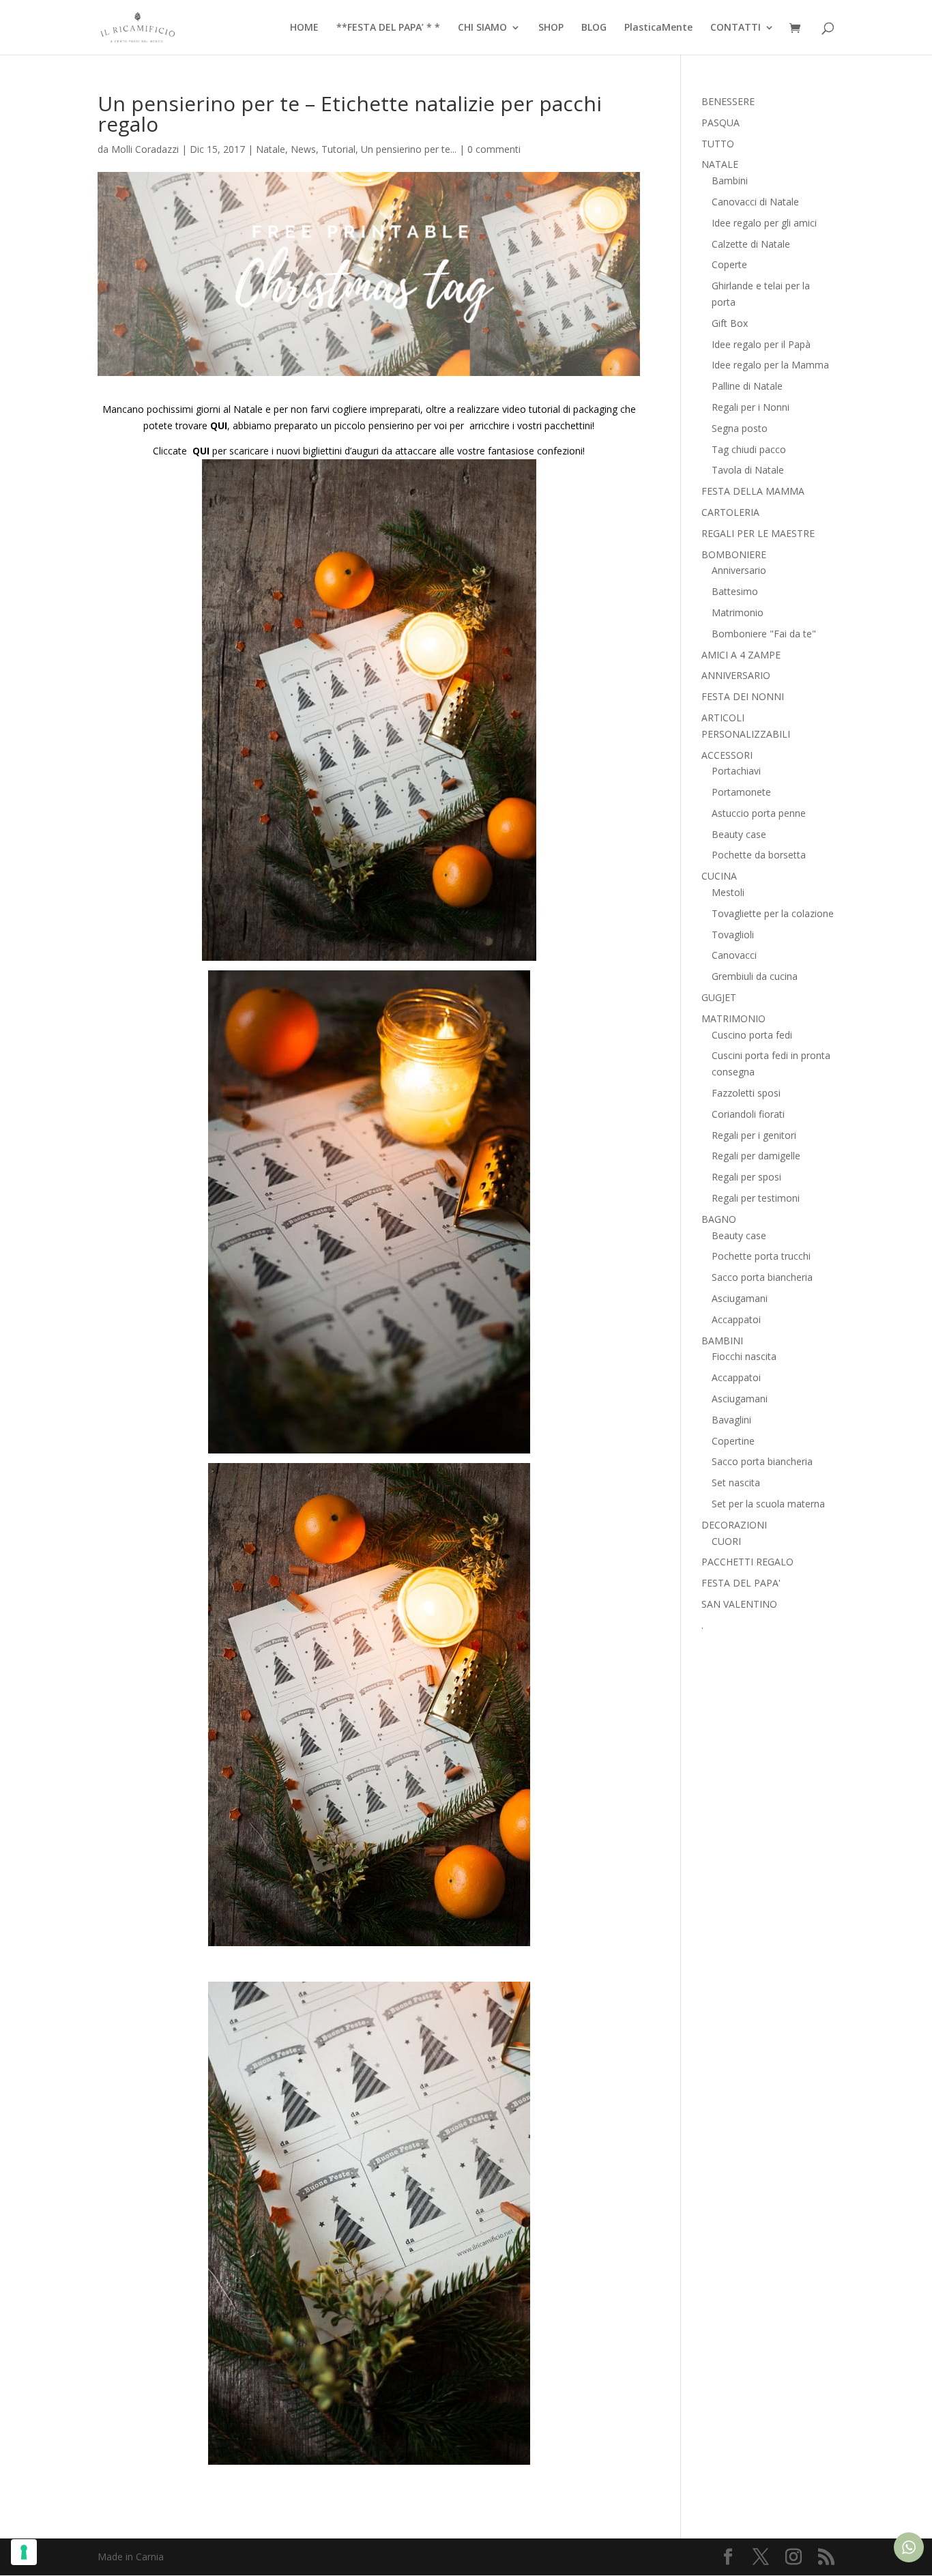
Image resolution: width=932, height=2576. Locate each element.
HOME (304, 28)
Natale (271, 149)
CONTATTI (736, 28)
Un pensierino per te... (409, 149)
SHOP (551, 28)
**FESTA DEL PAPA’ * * (388, 28)
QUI (219, 425)
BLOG (594, 28)
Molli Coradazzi (145, 149)
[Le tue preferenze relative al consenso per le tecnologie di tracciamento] (24, 2552)
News (303, 149)
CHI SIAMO (482, 28)
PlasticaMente (658, 28)
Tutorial (338, 149)
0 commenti (494, 149)
